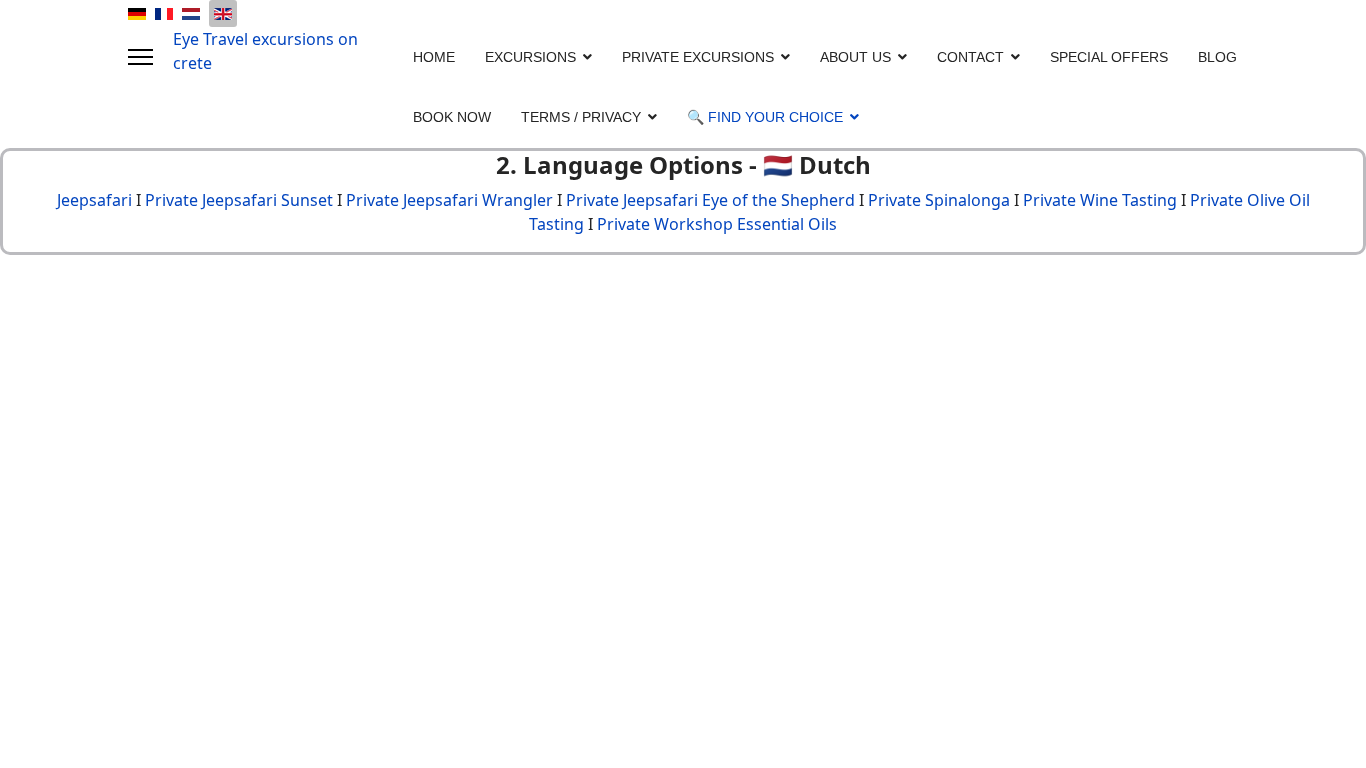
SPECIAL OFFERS (1109, 57)
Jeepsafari (94, 200)
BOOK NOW (452, 117)
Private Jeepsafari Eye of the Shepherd (710, 200)
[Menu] (140, 57)
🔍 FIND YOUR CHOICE (765, 117)
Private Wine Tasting (1100, 200)
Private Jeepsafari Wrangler (449, 200)
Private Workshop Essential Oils (717, 224)
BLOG (1217, 57)
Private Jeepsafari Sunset (239, 200)
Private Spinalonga (939, 200)
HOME (434, 57)
